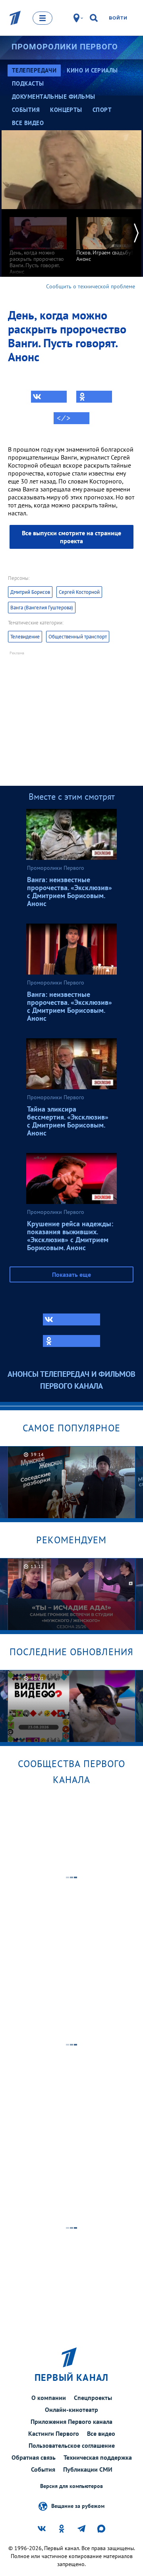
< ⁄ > (64, 418)
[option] (38, 242)
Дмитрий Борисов (30, 592)
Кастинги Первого (54, 2433)
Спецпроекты (93, 2398)
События (43, 2469)
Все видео (101, 2433)
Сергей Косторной (79, 592)
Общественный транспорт (78, 637)
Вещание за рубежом (78, 2506)
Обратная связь (34, 2457)
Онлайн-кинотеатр (71, 2410)
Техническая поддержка (98, 2457)
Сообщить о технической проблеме (91, 286)
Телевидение (25, 637)
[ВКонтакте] (49, 397)
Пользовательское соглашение (72, 2445)
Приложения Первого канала (71, 2421)
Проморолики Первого (65, 47)
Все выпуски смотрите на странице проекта (71, 537)
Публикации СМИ (88, 2469)
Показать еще (71, 1274)
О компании (49, 2398)
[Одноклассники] (94, 397)
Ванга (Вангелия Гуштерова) (42, 608)
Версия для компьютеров (71, 2486)
